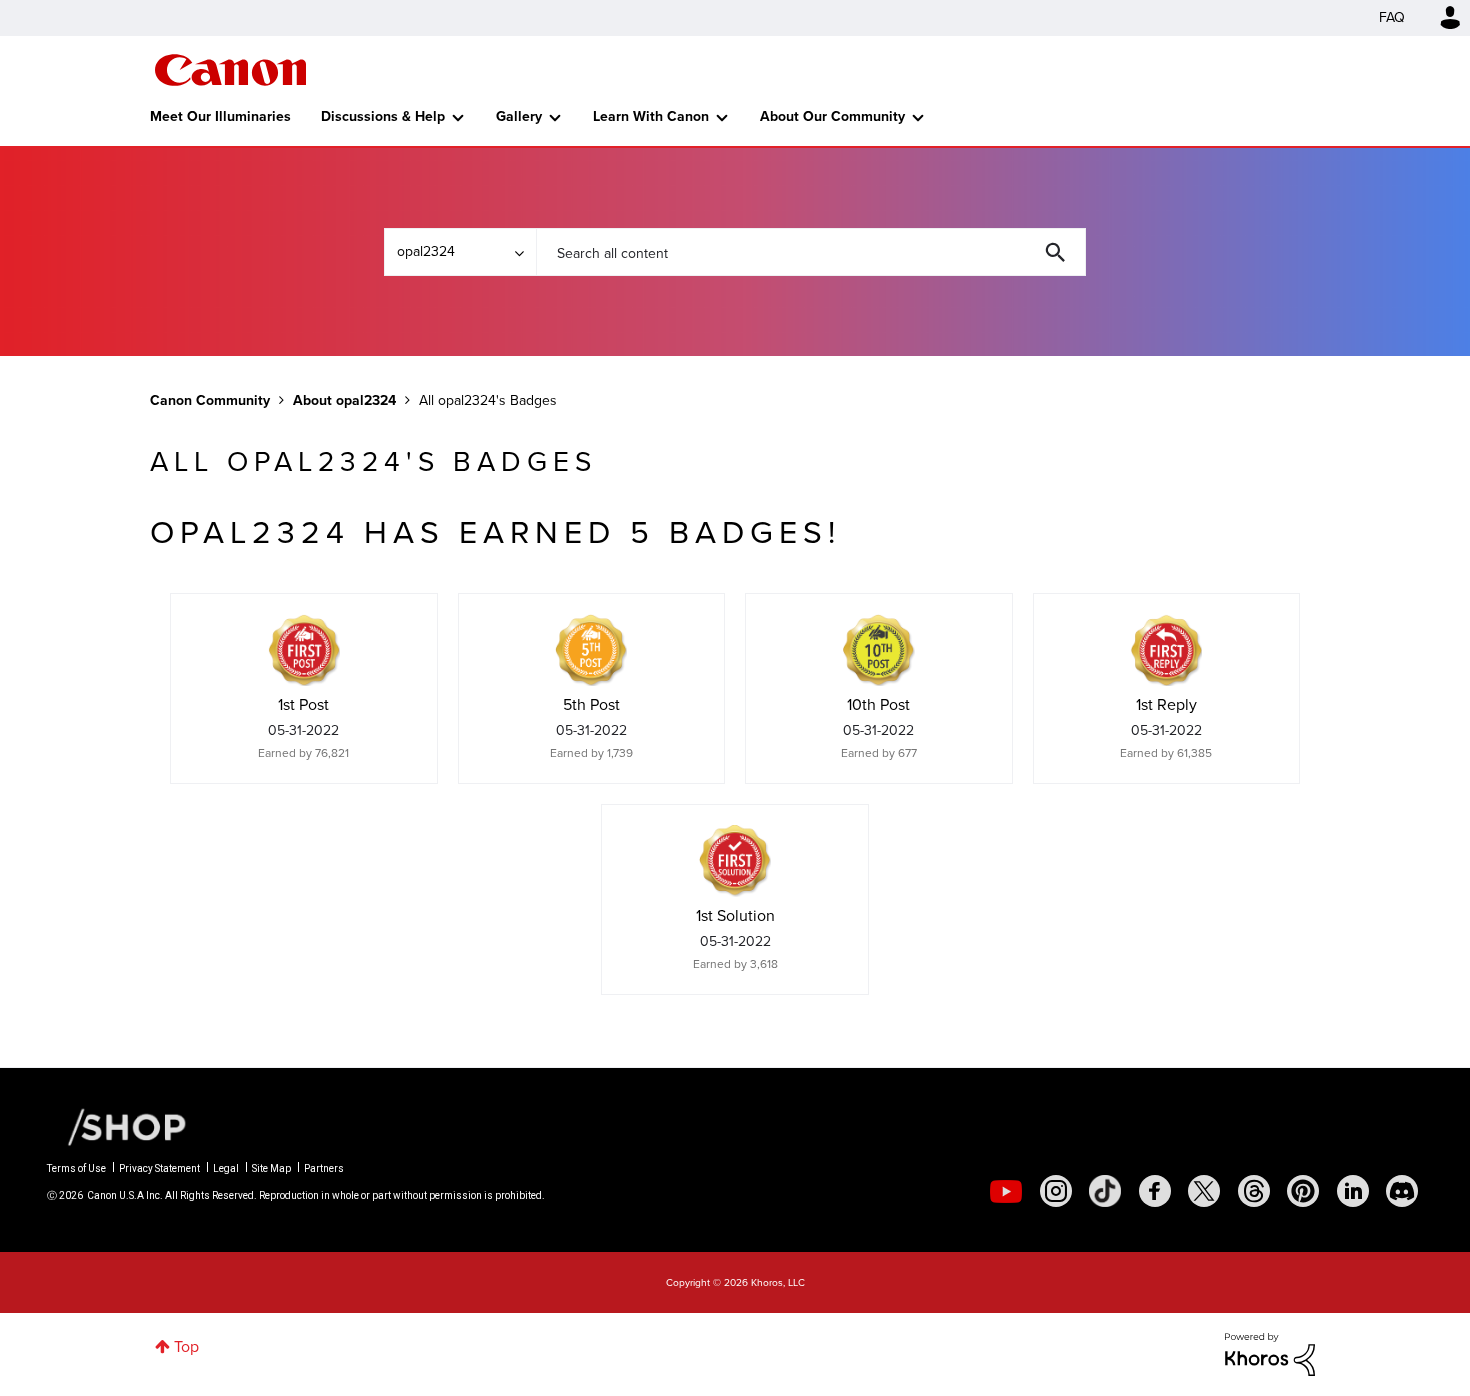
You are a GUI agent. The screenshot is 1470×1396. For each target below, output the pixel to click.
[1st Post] (304, 650)
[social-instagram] (1056, 1191)
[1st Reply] (1166, 650)
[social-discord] (1402, 1191)
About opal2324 (344, 400)
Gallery (519, 116)
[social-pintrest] (1303, 1191)
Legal (226, 1168)
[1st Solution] (735, 861)
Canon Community (230, 70)
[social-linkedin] (1353, 1191)
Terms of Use (76, 1168)
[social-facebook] (1155, 1191)
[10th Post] (879, 650)
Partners (324, 1168)
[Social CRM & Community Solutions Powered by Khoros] (1270, 1352)
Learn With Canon (651, 116)
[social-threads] (1254, 1191)
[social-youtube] (1006, 1191)
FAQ (1392, 17)
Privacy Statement (159, 1168)
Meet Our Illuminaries (220, 116)
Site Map (271, 1168)
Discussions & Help (383, 116)
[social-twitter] (1204, 1191)
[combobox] (811, 252)
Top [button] (186, 1346)
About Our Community (832, 116)
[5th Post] (591, 650)
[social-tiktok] (1105, 1191)
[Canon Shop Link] (117, 1126)
